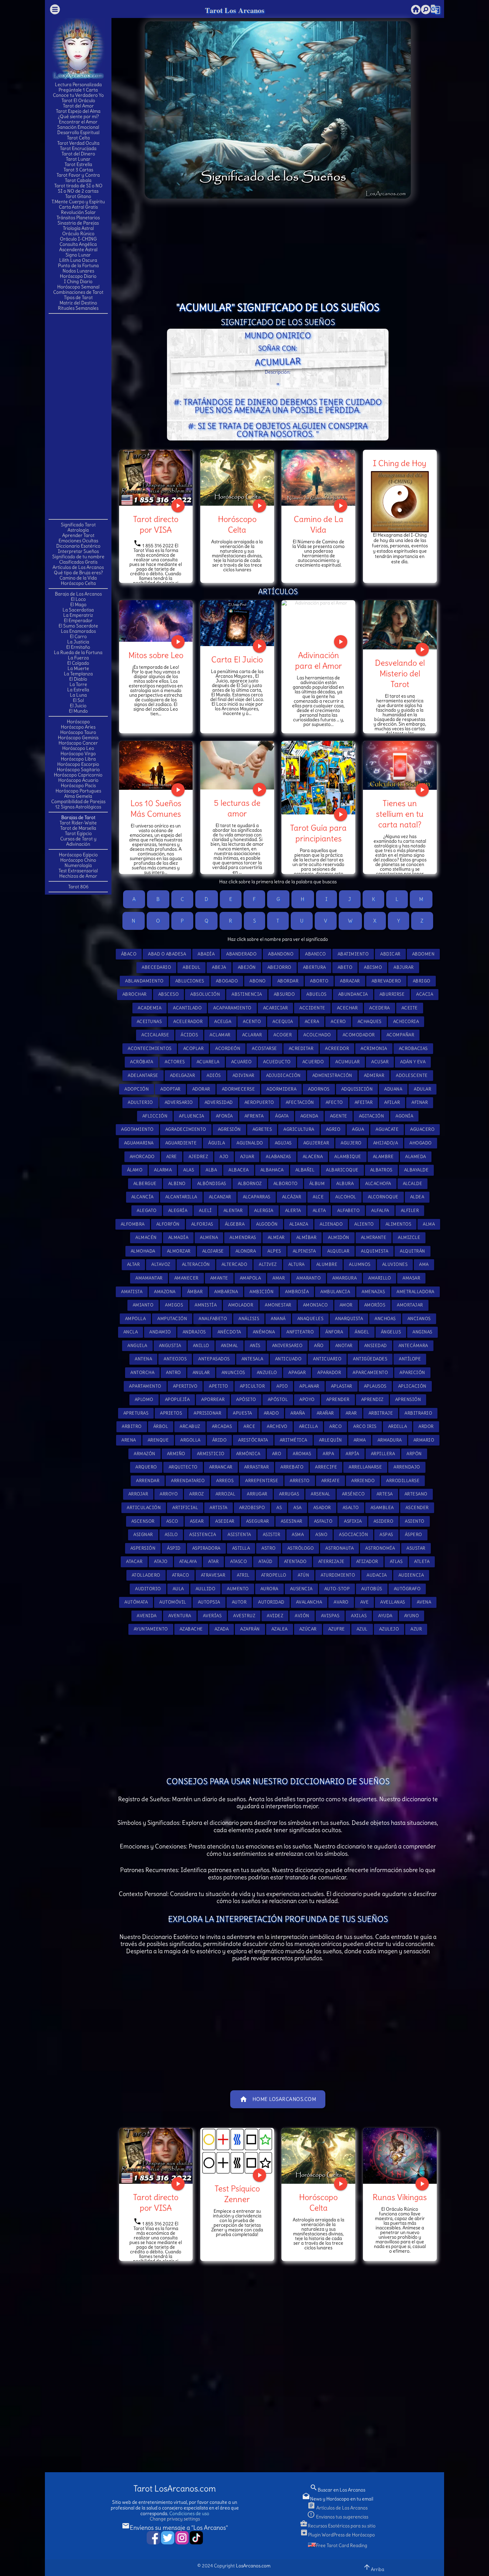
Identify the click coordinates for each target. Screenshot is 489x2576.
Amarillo (380, 1278)
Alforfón (168, 1224)
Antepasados (214, 1359)
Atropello (274, 1575)
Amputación (172, 1319)
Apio (282, 1386)
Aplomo (144, 1399)
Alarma (163, 1170)
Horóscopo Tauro (78, 732)
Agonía (404, 1116)
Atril (243, 1575)
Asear (197, 1521)
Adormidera (281, 1089)
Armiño (176, 1454)
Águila (217, 1143)
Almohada (143, 1251)
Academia (150, 1008)
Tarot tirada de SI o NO (78, 186)
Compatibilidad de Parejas (78, 801)
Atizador (367, 1561)
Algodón (267, 1224)
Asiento (415, 1521)
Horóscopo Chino (78, 860)
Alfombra (133, 1224)
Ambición (261, 1292)
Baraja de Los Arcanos (78, 594)
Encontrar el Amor (78, 122)
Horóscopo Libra (78, 759)
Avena (424, 1602)
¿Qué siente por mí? (78, 116)
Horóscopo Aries (78, 727)
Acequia (283, 1022)
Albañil (305, 1170)
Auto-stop (337, 1589)
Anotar (344, 1346)
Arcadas (222, 1426)
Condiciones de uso (189, 2513)
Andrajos (194, 1332)
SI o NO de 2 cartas (78, 191)
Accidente (312, 1008)
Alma (429, 1224)
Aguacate (387, 1129)
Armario (424, 1440)
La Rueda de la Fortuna (78, 652)
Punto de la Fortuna (78, 265)
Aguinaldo (250, 1143)
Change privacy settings (175, 2519)
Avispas (330, 1616)
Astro (269, 1548)
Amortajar (410, 1305)
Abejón (247, 967)
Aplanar (309, 1386)
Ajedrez (198, 1157)
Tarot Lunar (78, 159)
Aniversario (287, 1346)
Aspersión (143, 1548)
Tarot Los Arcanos (235, 10)
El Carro (78, 636)
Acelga (223, 1022)
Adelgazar (183, 1075)
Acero (338, 1022)
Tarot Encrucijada (78, 148)
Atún (303, 1575)
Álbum (317, 1184)
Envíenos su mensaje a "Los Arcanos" (175, 2528)
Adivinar (244, 1075)
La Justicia (78, 642)
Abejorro (279, 967)
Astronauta (339, 1548)
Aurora (269, 1589)
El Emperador (78, 620)
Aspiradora (206, 1548)
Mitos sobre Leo (156, 655)
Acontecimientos (150, 1048)
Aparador (329, 1373)
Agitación (372, 1116)
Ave (365, 1602)
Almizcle (409, 1237)
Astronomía (380, 1548)
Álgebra (235, 1224)
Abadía (206, 954)
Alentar (233, 1210)
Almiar (276, 1237)
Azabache (191, 1629)
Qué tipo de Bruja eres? (78, 573)
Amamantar (149, 1278)
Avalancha (309, 1602)
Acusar (380, 1062)
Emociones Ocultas (78, 541)
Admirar (374, 1075)
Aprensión (408, 1399)
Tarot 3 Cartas (78, 170)
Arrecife (326, 1467)
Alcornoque (383, 1197)
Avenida (147, 1616)
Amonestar (278, 1305)
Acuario (242, 1062)
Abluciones (190, 981)
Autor (239, 1602)
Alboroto (286, 1184)
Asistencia (203, 1535)
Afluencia (192, 1116)
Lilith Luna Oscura (78, 260)
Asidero (384, 1521)
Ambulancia (335, 1292)
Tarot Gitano (78, 196)
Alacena (313, 1157)
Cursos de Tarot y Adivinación (78, 841)
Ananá (278, 1319)
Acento (252, 1022)
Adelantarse (143, 1075)
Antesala (252, 1359)
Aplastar (342, 1386)
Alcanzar (220, 1197)
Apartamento (145, 1386)
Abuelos (317, 994)
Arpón (414, 1454)
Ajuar (247, 1157)
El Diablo (78, 679)
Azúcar (308, 1629)
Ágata (282, 1116)
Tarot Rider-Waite (78, 823)
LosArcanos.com (253, 2566)
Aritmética (294, 1440)
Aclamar (220, 1035)
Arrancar (221, 1467)
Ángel (362, 1332)
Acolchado (317, 1035)
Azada (222, 1629)
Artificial (185, 1508)
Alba (211, 1170)
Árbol (161, 1426)
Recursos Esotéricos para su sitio (338, 2526)
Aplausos (375, 1386)
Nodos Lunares (78, 271)
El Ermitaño (78, 647)
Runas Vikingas (400, 2197)
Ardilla (398, 1426)
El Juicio (78, 706)
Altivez (268, 1264)
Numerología (78, 865)
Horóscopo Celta (78, 583)
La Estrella (78, 690)
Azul (362, 1629)
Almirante (374, 1237)
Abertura (315, 967)
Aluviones (395, 1264)
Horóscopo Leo (78, 748)
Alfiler (410, 1210)
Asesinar (292, 1521)
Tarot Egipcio (78, 833)
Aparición (412, 1373)
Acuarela (208, 1062)
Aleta (319, 1210)
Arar (351, 1413)
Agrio (333, 1129)
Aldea (417, 1197)
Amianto (143, 1305)
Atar (213, 1561)
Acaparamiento (232, 1008)
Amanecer (186, 1278)
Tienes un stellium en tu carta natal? (400, 814)
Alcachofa (378, 1184)
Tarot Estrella (78, 164)
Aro (277, 1454)
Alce (318, 1197)
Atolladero (146, 1575)
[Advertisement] (78, 416)
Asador (322, 1508)
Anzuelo (267, 1373)
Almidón (339, 1237)
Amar (279, 1278)
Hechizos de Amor (78, 876)
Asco (172, 1521)
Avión (302, 1616)
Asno (321, 1535)
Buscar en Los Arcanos (337, 2490)
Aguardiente (181, 1143)
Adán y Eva (413, 1062)
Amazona (165, 1292)
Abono (258, 981)
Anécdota (229, 1332)
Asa (298, 1508)
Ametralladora (415, 1292)
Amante (219, 1278)
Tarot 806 (78, 887)
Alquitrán (412, 1251)
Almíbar (307, 1237)
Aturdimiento (338, 1575)
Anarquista (349, 1319)
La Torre (78, 684)
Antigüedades (370, 1359)
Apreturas (136, 1413)
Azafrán (250, 1629)
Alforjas (202, 1224)
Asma (298, 1535)
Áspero (413, 1535)
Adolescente (412, 1075)
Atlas (396, 1561)
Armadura (390, 1440)
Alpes (274, 1251)
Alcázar (292, 1197)
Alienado (331, 1224)
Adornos (319, 1089)
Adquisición (357, 1089)
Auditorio (148, 1589)
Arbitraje (381, 1413)
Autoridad (271, 1602)
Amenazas (373, 1292)
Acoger (283, 1035)
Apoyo (307, 1399)
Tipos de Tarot (78, 297)
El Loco (78, 599)
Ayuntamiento (151, 1629)
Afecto (334, 1102)
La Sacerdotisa (78, 610)
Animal (230, 1346)
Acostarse (264, 1048)
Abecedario (156, 967)
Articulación (144, 1508)
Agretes (262, 1129)
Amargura (344, 1278)
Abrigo (422, 981)
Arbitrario (418, 1413)
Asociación (353, 1535)
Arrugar (257, 1494)
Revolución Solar (78, 212)
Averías (212, 1616)
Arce (249, 1426)
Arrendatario (188, 1481)
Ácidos (189, 1035)
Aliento (364, 1224)
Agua (358, 1129)
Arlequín (330, 1440)
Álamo (135, 1170)
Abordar (288, 981)
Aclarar (252, 1035)
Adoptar (170, 1089)
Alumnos (360, 1264)
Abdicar (390, 954)
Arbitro (132, 1426)
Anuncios (233, 1373)
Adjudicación (283, 1075)
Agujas (283, 1143)
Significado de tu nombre (78, 557)
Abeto (345, 967)
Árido (220, 1440)
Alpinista (304, 1251)
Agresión (229, 1129)
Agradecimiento (186, 1129)
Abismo (373, 967)
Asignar (143, 1535)
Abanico (316, 954)
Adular (422, 1089)
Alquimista (375, 1251)
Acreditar (301, 1048)
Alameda (416, 1157)
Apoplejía (177, 1399)
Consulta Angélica (78, 244)
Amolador (241, 1305)
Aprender (338, 1399)
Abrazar (350, 981)
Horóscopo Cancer (78, 743)
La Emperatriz (78, 615)
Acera (312, 1022)
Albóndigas (212, 1184)
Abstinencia (247, 994)
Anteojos (175, 1359)
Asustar (416, 1548)
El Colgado (78, 663)
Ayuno (412, 1616)
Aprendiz (372, 1399)
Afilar (392, 1102)
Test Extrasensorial (78, 871)
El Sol (78, 700)
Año (319, 1346)
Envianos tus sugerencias (338, 2517)
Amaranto (309, 1278)
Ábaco (129, 954)
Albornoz (250, 1184)
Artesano (416, 1494)
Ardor (426, 1426)
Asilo (171, 1535)
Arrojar (138, 1494)
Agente (339, 1116)
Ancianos (419, 1319)
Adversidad (219, 1102)
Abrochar (135, 994)
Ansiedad (376, 1346)
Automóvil (173, 1602)
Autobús (372, 1589)
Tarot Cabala (78, 180)
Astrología (78, 530)
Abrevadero (386, 981)
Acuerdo (313, 1062)
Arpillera (383, 1454)
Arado (271, 1413)
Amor (346, 1305)
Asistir (272, 1535)
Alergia (264, 1210)
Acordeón (228, 1048)
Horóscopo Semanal (78, 287)
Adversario (179, 1102)
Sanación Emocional (78, 127)
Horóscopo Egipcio (78, 855)
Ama (424, 1264)
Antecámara (413, 1346)
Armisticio (211, 1454)
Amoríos (375, 1305)
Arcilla (309, 1426)
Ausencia (301, 1589)
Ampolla (136, 1319)
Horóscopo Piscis (78, 785)
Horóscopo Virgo (78, 754)
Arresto (300, 1481)
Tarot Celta (78, 138)
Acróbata (142, 1062)
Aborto (319, 981)
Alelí (205, 1210)
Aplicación (412, 1386)
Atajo (161, 1561)
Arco (335, 1426)
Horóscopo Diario (78, 276)
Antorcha (142, 1373)
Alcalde (413, 1184)
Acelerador (188, 1022)
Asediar (225, 1521)
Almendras (243, 1237)
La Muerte (78, 668)
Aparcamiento (370, 1373)
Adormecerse (239, 1089)
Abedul (191, 967)
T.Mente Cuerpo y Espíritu (78, 202)
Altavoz (161, 1264)
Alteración (196, 1264)
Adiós (214, 1075)
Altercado (235, 1264)
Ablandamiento (144, 981)
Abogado (227, 981)
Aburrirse (392, 994)
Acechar (347, 1008)
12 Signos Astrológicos (78, 807)
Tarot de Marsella (78, 828)
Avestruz (244, 1616)
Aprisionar (207, 1413)
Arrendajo (407, 1467)
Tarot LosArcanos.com (175, 2489)
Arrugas (289, 1494)
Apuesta (243, 1413)
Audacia (377, 1575)
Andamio (160, 1332)
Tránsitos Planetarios (78, 218)
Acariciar (276, 1008)
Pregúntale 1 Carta (78, 90)
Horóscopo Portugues (78, 791)
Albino (177, 1184)
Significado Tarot (78, 525)
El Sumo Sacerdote (78, 626)
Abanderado (241, 954)
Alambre (383, 1157)
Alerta (293, 1210)
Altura (297, 1264)
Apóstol (278, 1399)
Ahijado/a (386, 1143)
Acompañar (401, 1035)
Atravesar (213, 1575)
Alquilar (338, 1251)
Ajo (224, 1157)
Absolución (205, 994)
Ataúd (265, 1561)
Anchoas (385, 1319)
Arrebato (292, 1467)
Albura (345, 1184)
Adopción (137, 1089)
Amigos (174, 1305)
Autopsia (209, 1602)
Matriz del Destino (78, 303)
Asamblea (382, 1508)
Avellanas (393, 1602)
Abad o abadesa (167, 954)
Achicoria (406, 1022)
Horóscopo (78, 722)
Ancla (131, 1332)
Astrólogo (301, 1548)
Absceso (169, 994)
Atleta (422, 1561)
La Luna (78, 695)
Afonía (224, 1116)
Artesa (385, 1494)
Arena (129, 1440)
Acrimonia (374, 1048)
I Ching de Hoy (400, 463)
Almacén (146, 1237)
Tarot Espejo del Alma (78, 111)
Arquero (146, 1467)
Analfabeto (213, 1319)
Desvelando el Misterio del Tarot (400, 673)
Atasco (239, 1561)
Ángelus (391, 1332)
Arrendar (148, 1481)
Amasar (411, 1278)
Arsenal (321, 1494)
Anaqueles (311, 1319)
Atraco (181, 1575)
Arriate (331, 1481)
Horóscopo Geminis (78, 738)
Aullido (206, 1589)
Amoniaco (316, 1305)
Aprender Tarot (78, 535)
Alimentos (399, 1224)
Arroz (197, 1494)
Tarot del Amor (78, 106)
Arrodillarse (403, 1481)
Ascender (417, 1508)
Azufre (337, 1629)
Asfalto (323, 1521)
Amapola (250, 1278)
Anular (201, 1373)
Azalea (280, 1629)
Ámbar (195, 1292)
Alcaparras (257, 1197)
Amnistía (206, 1305)
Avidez (275, 1616)
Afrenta (254, 1116)
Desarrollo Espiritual (78, 132)
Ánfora (334, 1332)
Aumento (238, 1589)
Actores (175, 1062)
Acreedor (337, 1048)
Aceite (410, 1008)
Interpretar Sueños (78, 551)
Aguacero (422, 1129)
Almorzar (179, 1251)
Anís (255, 1346)
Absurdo (284, 994)
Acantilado (187, 1008)
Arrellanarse (365, 1467)
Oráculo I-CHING (78, 239)
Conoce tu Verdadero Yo (78, 95)
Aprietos (171, 1413)
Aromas (302, 1454)
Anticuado (288, 1359)
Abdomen (423, 954)
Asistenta (239, 1535)
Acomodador (359, 1035)
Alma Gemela (78, 796)
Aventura (180, 1616)
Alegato (147, 1210)
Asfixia (353, 1521)
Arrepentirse (262, 1481)
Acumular (347, 1062)
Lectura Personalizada (78, 85)
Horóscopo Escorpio (78, 764)
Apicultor (252, 1386)
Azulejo (389, 1629)
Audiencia (411, 1575)
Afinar (420, 1102)
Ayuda (385, 1616)
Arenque (158, 1440)
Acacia (425, 994)
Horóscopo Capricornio (78, 775)
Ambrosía (297, 1292)
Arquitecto (183, 1467)
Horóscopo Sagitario (78, 770)
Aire (172, 1157)
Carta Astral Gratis (78, 207)
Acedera (380, 1008)
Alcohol (346, 1197)
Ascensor (143, 1521)
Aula (178, 1589)
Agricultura (299, 1129)
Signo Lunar (78, 255)
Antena (143, 1359)
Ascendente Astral (78, 250)
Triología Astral (78, 228)
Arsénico (353, 1494)
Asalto (351, 1508)
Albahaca (272, 1170)
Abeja (219, 967)
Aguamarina (139, 1143)
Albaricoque (342, 1170)
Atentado (295, 1561)
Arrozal (226, 1494)
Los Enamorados (78, 631)
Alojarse (213, 1251)
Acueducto (277, 1062)
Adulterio (140, 1102)
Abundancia (353, 994)
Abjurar (404, 967)
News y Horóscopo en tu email (338, 2499)
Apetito (219, 1386)
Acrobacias (413, 1048)
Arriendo (363, 1481)
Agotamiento (137, 1129)
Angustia (170, 1346)
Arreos (225, 1481)
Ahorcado (142, 1157)
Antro (173, 1373)
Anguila (137, 1346)
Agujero (351, 1143)
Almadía (178, 1237)
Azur (416, 1629)
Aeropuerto (259, 1102)
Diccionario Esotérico (78, 546)
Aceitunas (149, 1022)
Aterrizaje (331, 1561)
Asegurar (258, 1521)
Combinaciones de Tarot (78, 292)
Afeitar (364, 1102)
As (279, 1508)
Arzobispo (252, 1508)
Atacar (134, 1561)
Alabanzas (278, 1157)
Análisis (249, 1319)
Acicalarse (155, 1035)
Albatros (381, 1170)
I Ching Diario (78, 281)
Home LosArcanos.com (278, 2099)
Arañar (325, 1413)
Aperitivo (185, 1386)
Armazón (145, 1454)
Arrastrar (257, 1467)
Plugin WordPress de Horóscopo (337, 2535)
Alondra (246, 1251)
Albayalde (416, 1170)
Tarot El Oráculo (78, 100)
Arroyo (169, 1494)
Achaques (370, 1022)
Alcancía (143, 1197)
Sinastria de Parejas (78, 223)
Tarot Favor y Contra (78, 175)
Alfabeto (348, 1210)
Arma (360, 1440)
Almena (209, 1237)
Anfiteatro (300, 1332)
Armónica (248, 1454)
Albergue (145, 1184)
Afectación (300, 1102)
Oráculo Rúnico (78, 234)
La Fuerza (78, 658)
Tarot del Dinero (78, 154)
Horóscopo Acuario (78, 780)
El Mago (78, 604)
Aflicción (155, 1116)
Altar (134, 1264)
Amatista (132, 1292)
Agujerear (316, 1143)
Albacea (239, 1170)
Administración (332, 1075)
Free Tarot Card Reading (342, 2545)
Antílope (410, 1359)
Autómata (136, 1602)
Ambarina (226, 1292)
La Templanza (78, 674)
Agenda (309, 1116)
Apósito (246, 1399)
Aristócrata (253, 1440)
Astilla (241, 1548)
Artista (219, 1508)
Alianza (299, 1224)
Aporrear (213, 1399)
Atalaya (188, 1561)
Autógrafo (407, 1589)
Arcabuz (190, 1426)
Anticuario (327, 1359)
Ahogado (421, 1143)
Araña (298, 1413)
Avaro (341, 1602)
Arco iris (365, 1426)
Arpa (328, 1454)
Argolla (190, 1440)
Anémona (264, 1332)
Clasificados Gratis (78, 562)
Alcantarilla (181, 1197)
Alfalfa (380, 1210)
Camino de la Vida (78, 578)
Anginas (422, 1332)
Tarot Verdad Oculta (78, 143)
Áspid (174, 1548)
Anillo (201, 1346)
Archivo (277, 1426)
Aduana (393, 1089)
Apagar (297, 1373)
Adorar (201, 1089)
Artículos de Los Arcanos (78, 567)
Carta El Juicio (237, 659)
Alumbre (327, 1264)
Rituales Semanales (78, 308)
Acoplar (194, 1048)
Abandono (281, 954)
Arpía (352, 1454)
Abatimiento (353, 954)
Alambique (348, 1157)
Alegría (178, 1210)
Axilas (359, 1616)
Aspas (386, 1535)
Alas (189, 1170)
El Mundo (78, 711)
